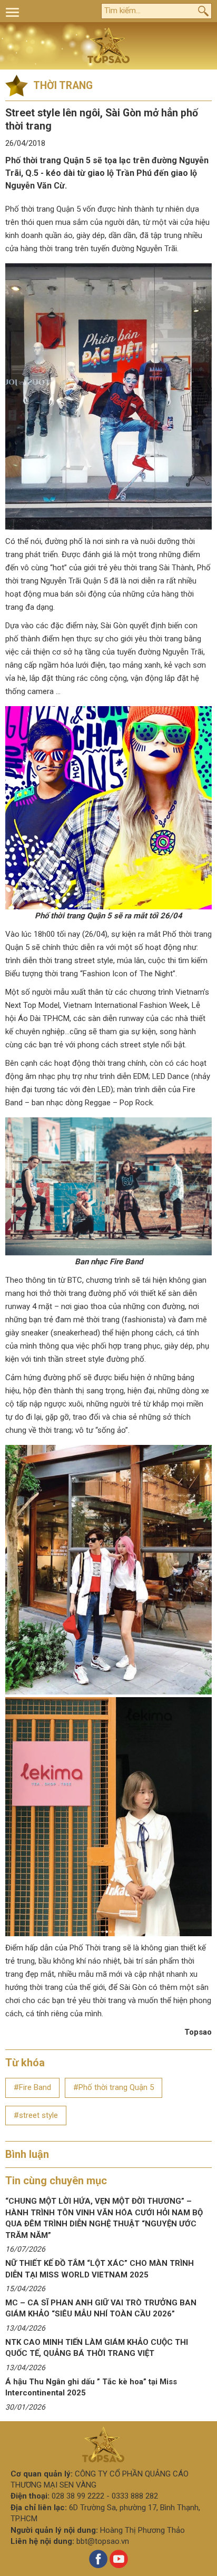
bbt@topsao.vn (103, 2541)
